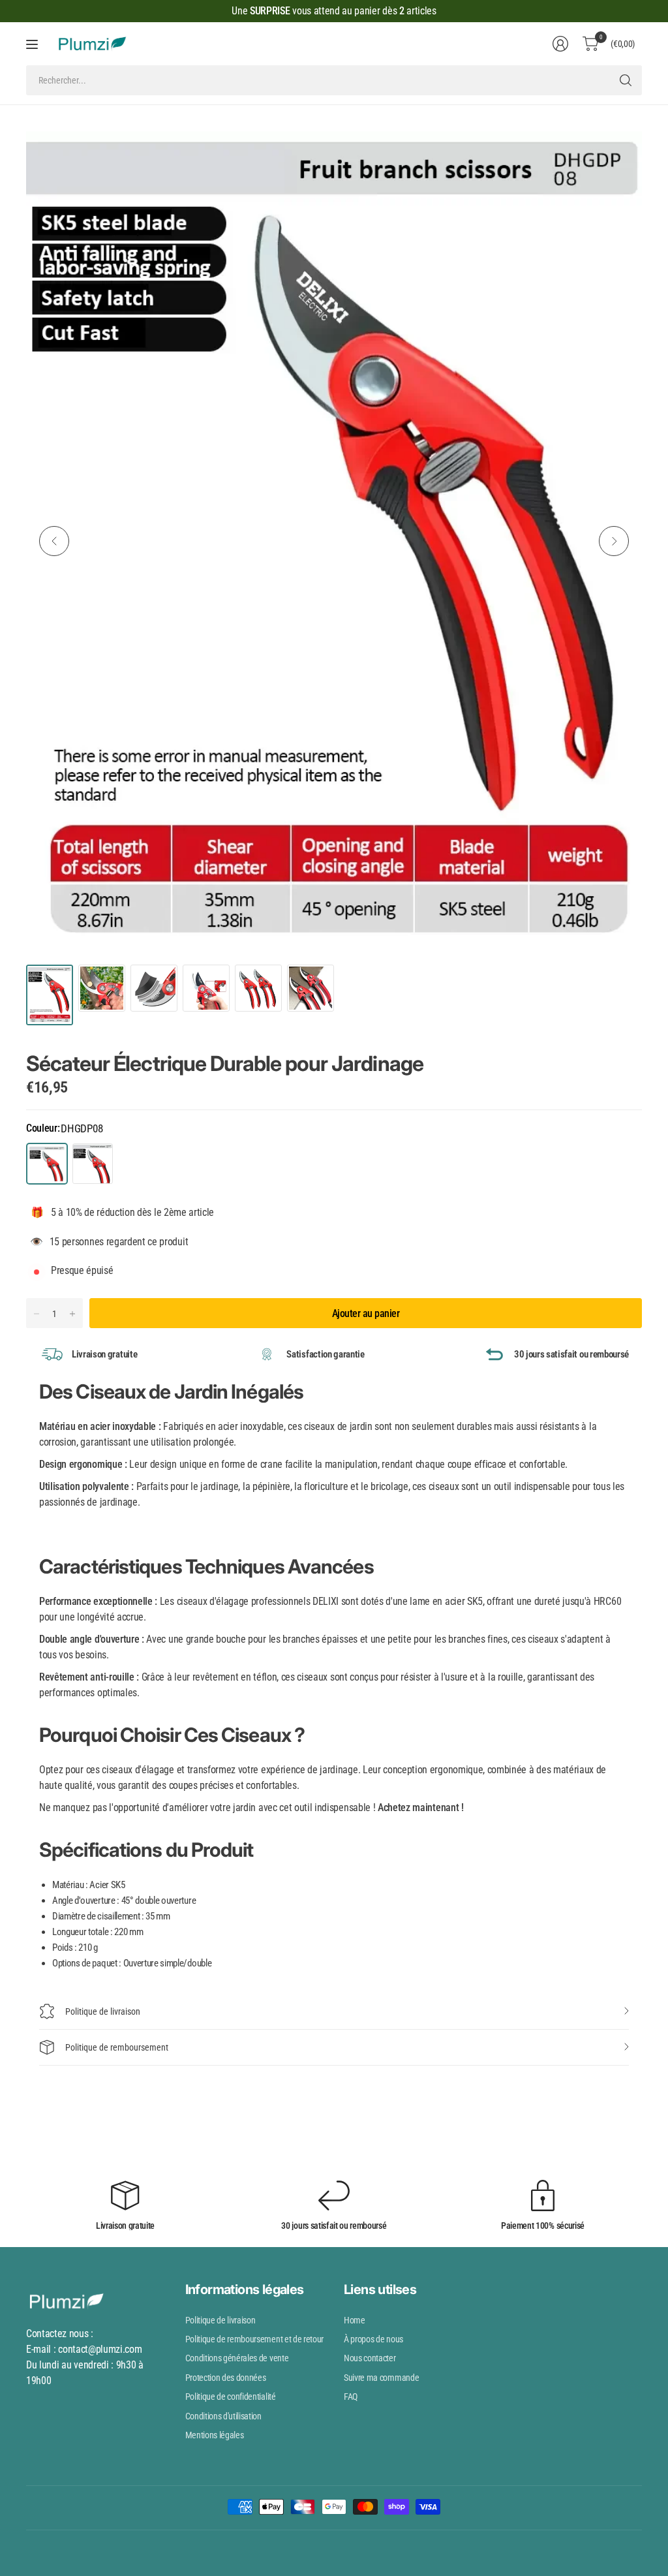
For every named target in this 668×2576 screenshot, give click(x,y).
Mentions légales (215, 2435)
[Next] (614, 541)
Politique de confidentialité (231, 2397)
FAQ (351, 2397)
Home (355, 2320)
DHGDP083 (93, 1164)
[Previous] (54, 541)
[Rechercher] (626, 80)
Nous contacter (370, 2358)
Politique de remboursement (117, 2047)
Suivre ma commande (381, 2378)
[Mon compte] (560, 44)
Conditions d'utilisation (223, 2416)
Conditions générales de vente (237, 2358)
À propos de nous (373, 2339)
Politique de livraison (103, 2011)
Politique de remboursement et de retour (255, 2339)
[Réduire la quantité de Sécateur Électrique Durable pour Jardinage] (37, 1314)
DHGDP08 (47, 1164)
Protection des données (226, 2378)
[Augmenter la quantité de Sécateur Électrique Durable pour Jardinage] (72, 1314)
